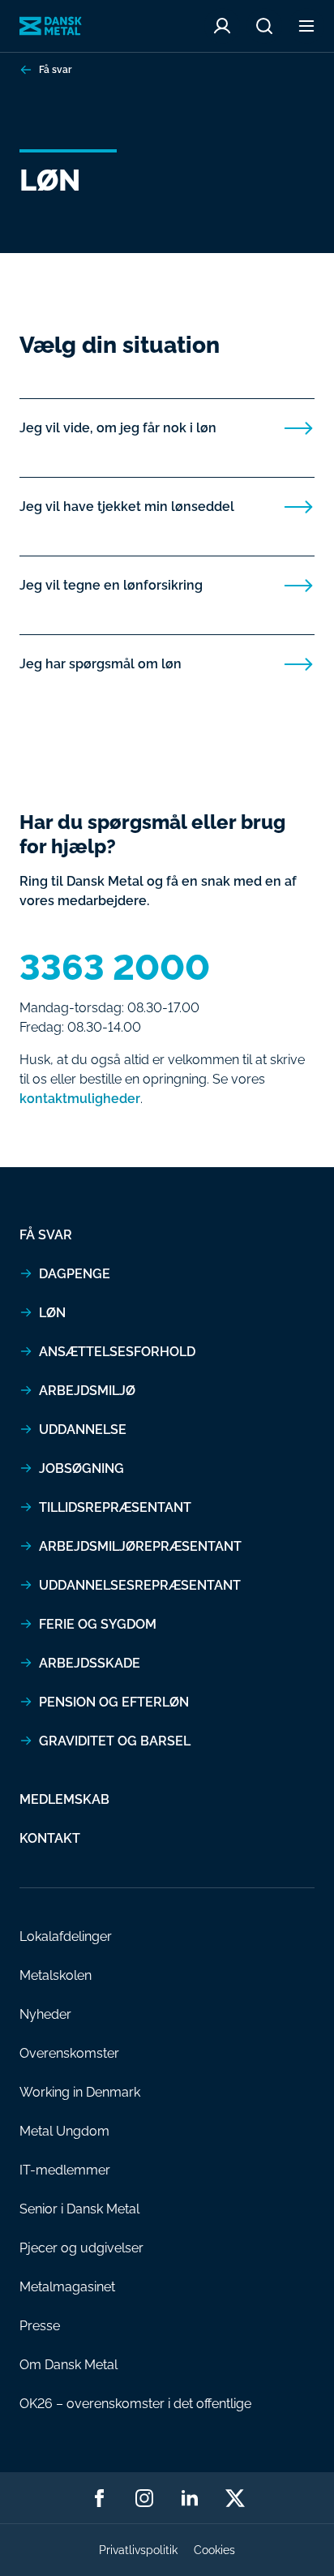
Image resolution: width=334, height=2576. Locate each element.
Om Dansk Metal (69, 2365)
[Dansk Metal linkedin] (190, 2498)
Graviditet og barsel (115, 1741)
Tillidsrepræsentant (115, 1507)
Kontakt (50, 1838)
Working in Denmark (80, 2092)
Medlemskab (64, 1799)
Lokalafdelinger (66, 1936)
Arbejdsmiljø (87, 1391)
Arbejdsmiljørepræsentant (140, 1546)
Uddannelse (83, 1430)
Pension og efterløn (114, 1702)
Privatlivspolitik (138, 2550)
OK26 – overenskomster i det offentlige (135, 2404)
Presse (40, 2326)
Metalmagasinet (67, 2287)
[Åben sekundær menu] (306, 26)
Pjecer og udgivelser (81, 2248)
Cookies (214, 2550)
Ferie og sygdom (98, 1624)
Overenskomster (69, 2053)
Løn (52, 1313)
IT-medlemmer (65, 2170)
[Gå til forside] (51, 26)
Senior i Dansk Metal (79, 2209)
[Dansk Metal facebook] (99, 2498)
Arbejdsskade (90, 1663)
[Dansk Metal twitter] (235, 2498)
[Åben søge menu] (264, 26)
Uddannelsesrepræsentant (140, 1585)
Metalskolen (56, 1975)
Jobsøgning (81, 1468)
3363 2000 (115, 968)
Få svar (55, 70)
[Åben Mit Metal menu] (222, 26)
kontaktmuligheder (80, 1099)
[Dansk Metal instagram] (144, 2498)
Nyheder (45, 2014)
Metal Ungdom (64, 2131)
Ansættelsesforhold (117, 1352)
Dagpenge (75, 1274)
